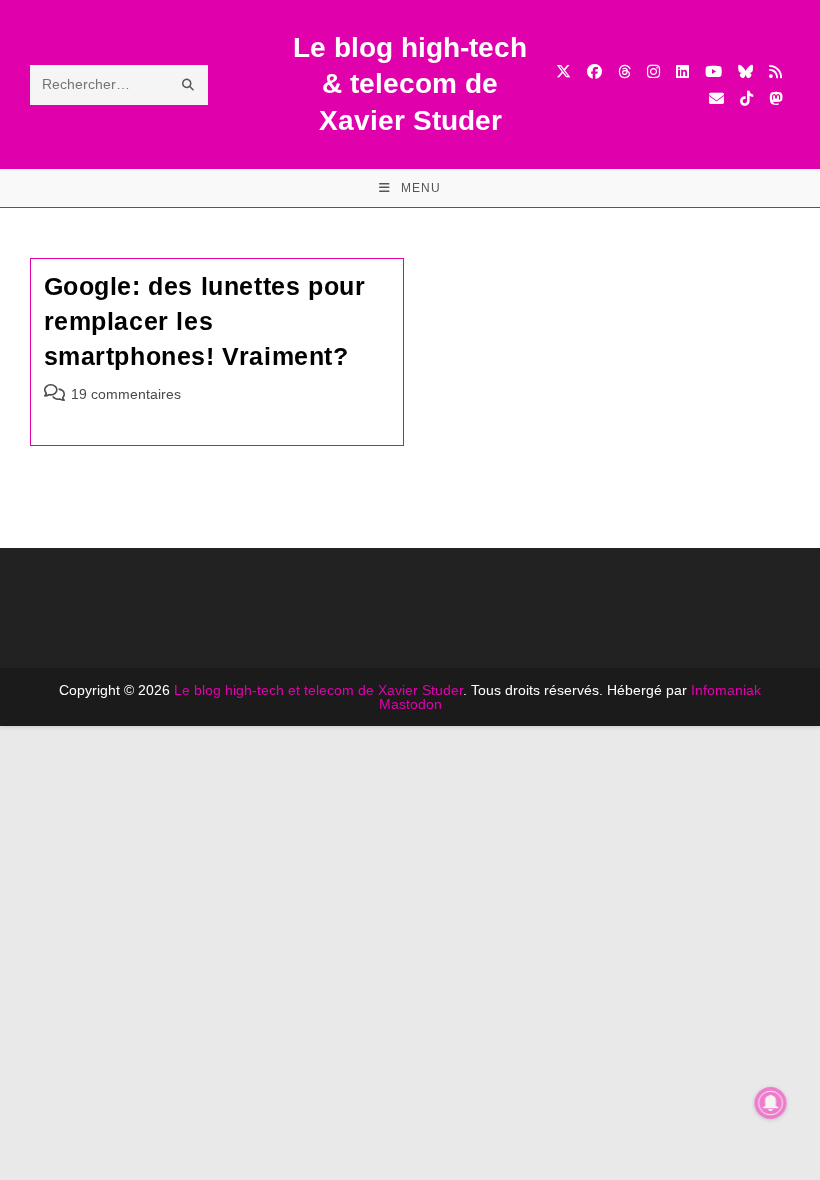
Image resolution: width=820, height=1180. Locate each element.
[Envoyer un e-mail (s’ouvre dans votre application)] (716, 98)
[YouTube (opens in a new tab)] (713, 71)
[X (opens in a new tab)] (563, 71)
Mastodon (410, 704)
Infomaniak (726, 690)
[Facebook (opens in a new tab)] (594, 71)
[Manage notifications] (771, 1103)
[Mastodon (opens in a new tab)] (775, 98)
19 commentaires (126, 394)
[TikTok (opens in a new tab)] (746, 98)
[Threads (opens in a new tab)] (624, 71)
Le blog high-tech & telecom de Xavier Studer (410, 84)
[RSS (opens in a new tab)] (775, 71)
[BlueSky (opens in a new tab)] (745, 71)
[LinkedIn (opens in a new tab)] (682, 71)
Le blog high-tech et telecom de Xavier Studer (318, 690)
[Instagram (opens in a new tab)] (653, 71)
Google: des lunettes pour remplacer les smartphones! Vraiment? (205, 321)
